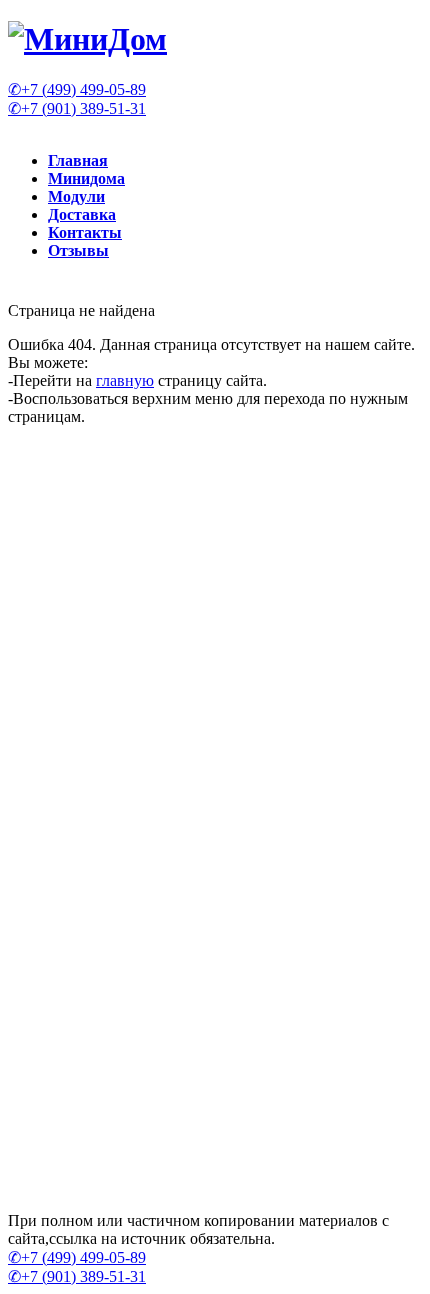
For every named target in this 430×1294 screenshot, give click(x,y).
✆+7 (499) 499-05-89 (77, 89)
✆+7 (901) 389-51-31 (77, 108)
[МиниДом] (87, 39)
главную (125, 380)
